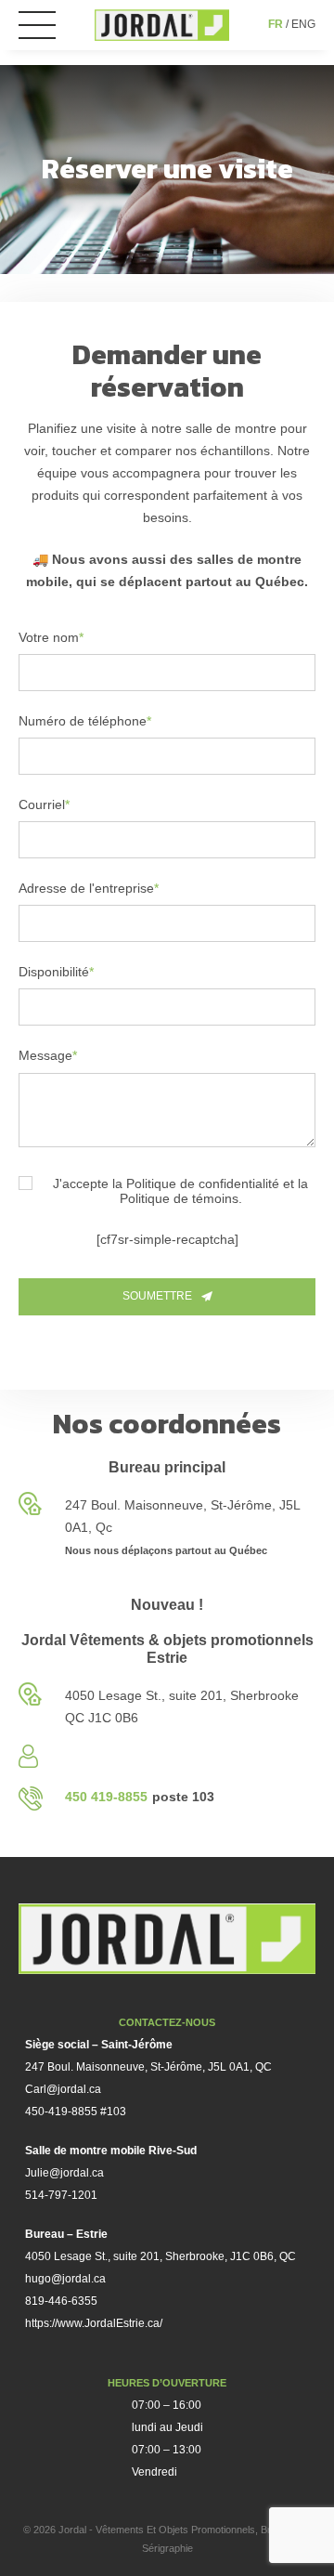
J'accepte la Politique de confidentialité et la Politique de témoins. (180, 1191)
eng (303, 24)
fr (276, 24)
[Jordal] (162, 25)
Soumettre (157, 1296)
